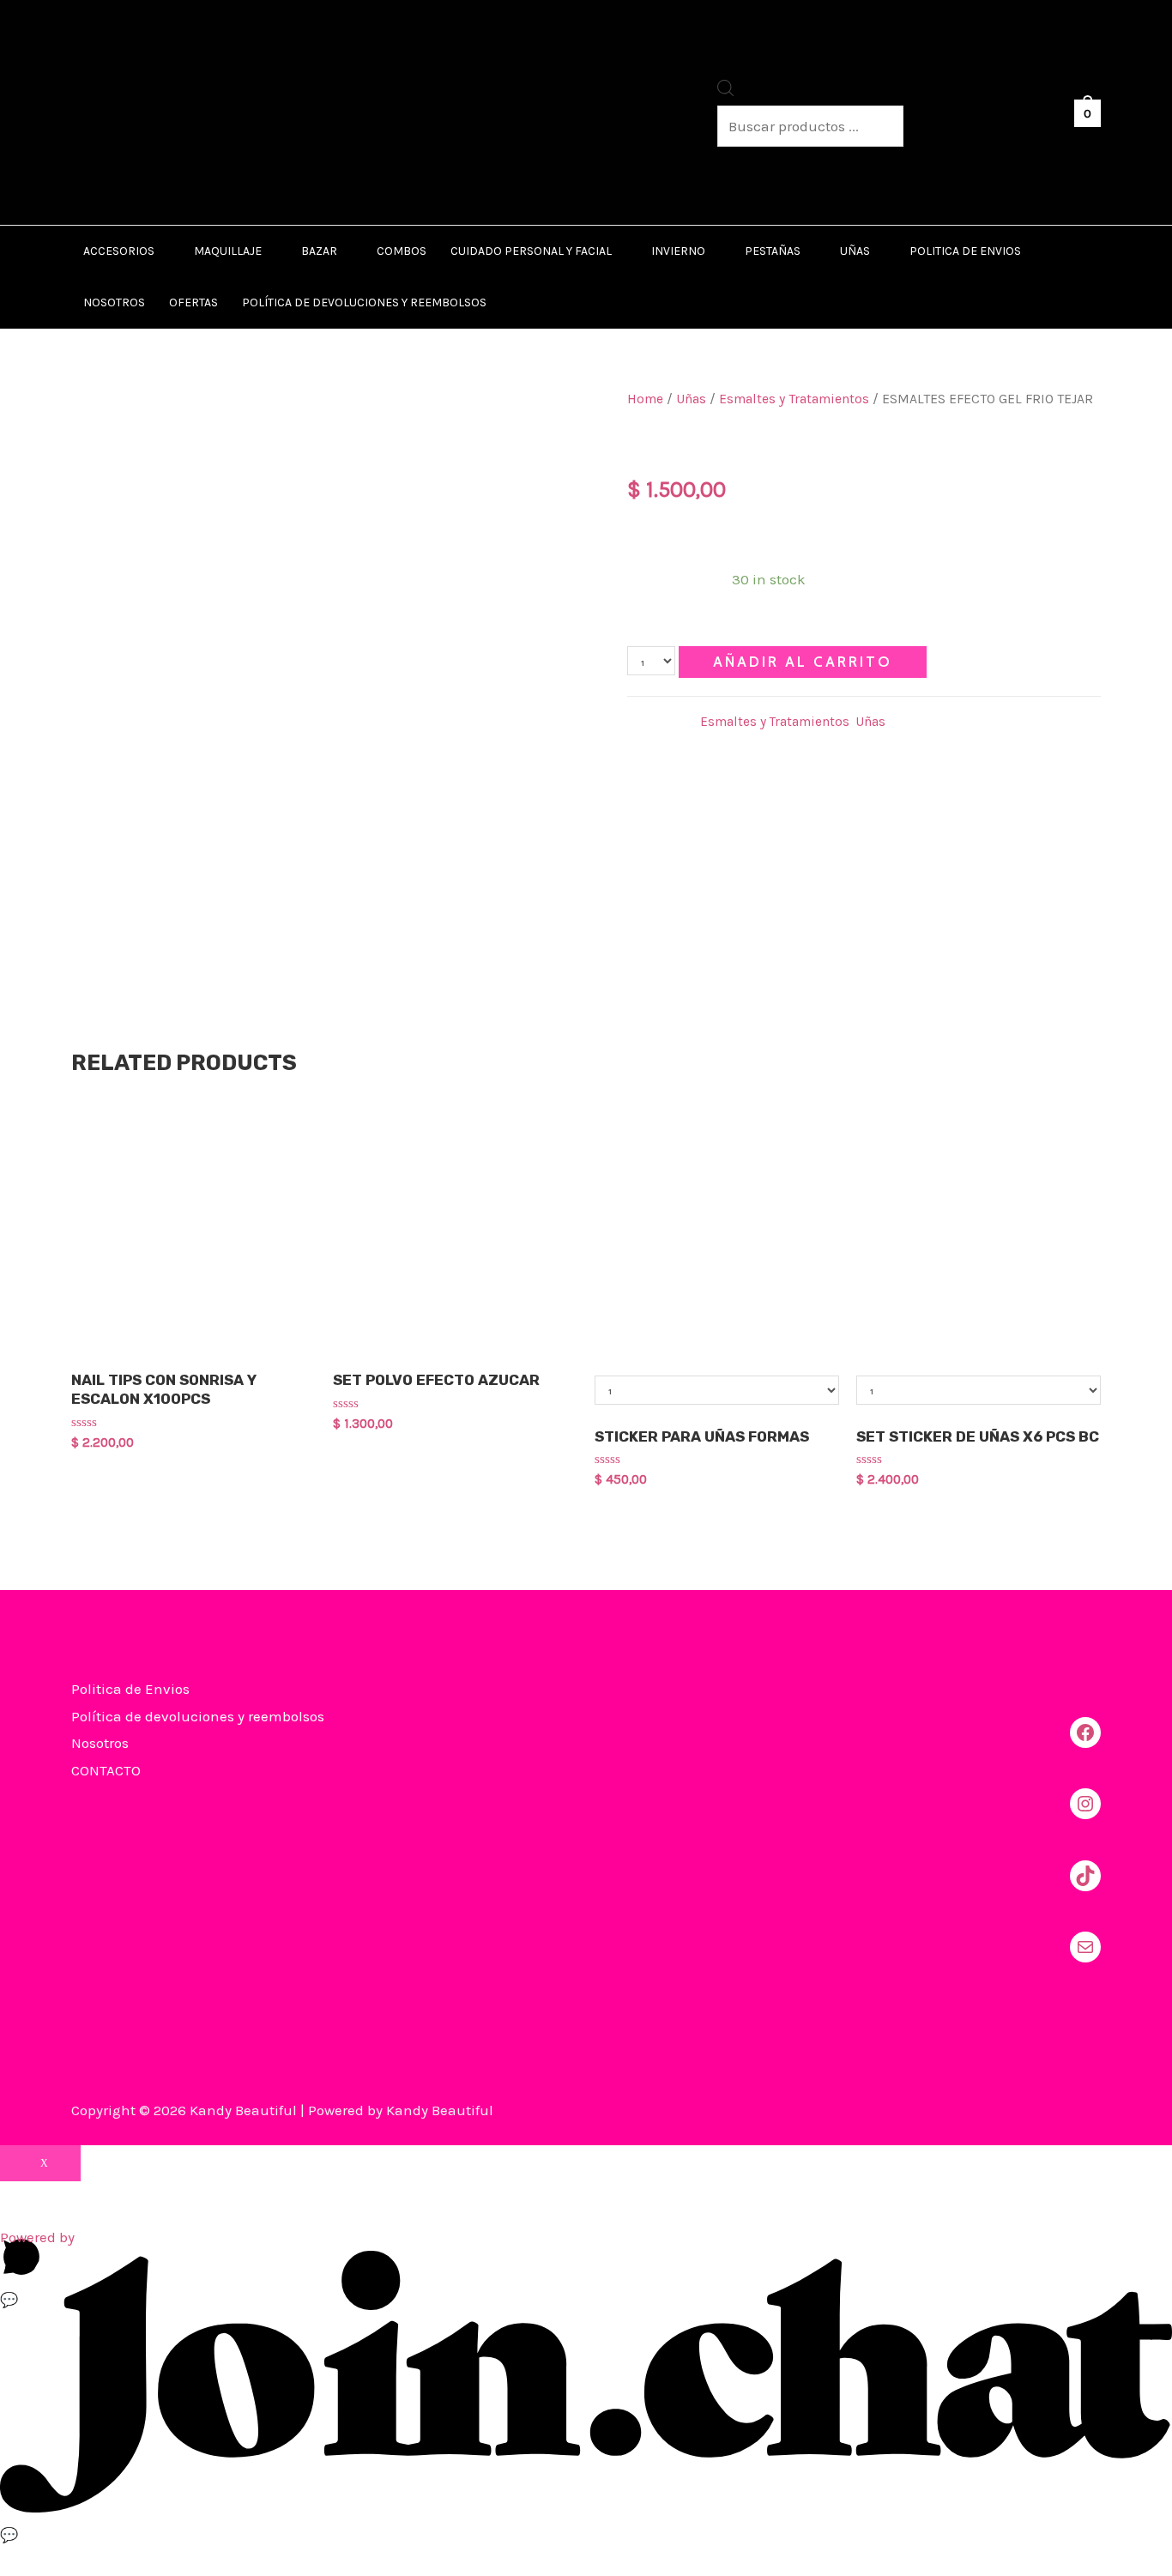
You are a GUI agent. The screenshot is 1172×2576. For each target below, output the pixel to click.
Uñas (855, 251)
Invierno (678, 251)
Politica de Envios (965, 251)
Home (645, 399)
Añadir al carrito (803, 662)
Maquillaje (228, 251)
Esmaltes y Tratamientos (794, 399)
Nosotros (114, 302)
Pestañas (773, 251)
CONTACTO (106, 1770)
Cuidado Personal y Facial (531, 251)
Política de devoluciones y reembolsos (364, 302)
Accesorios (119, 251)
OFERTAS (193, 302)
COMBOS (402, 251)
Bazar (319, 251)
